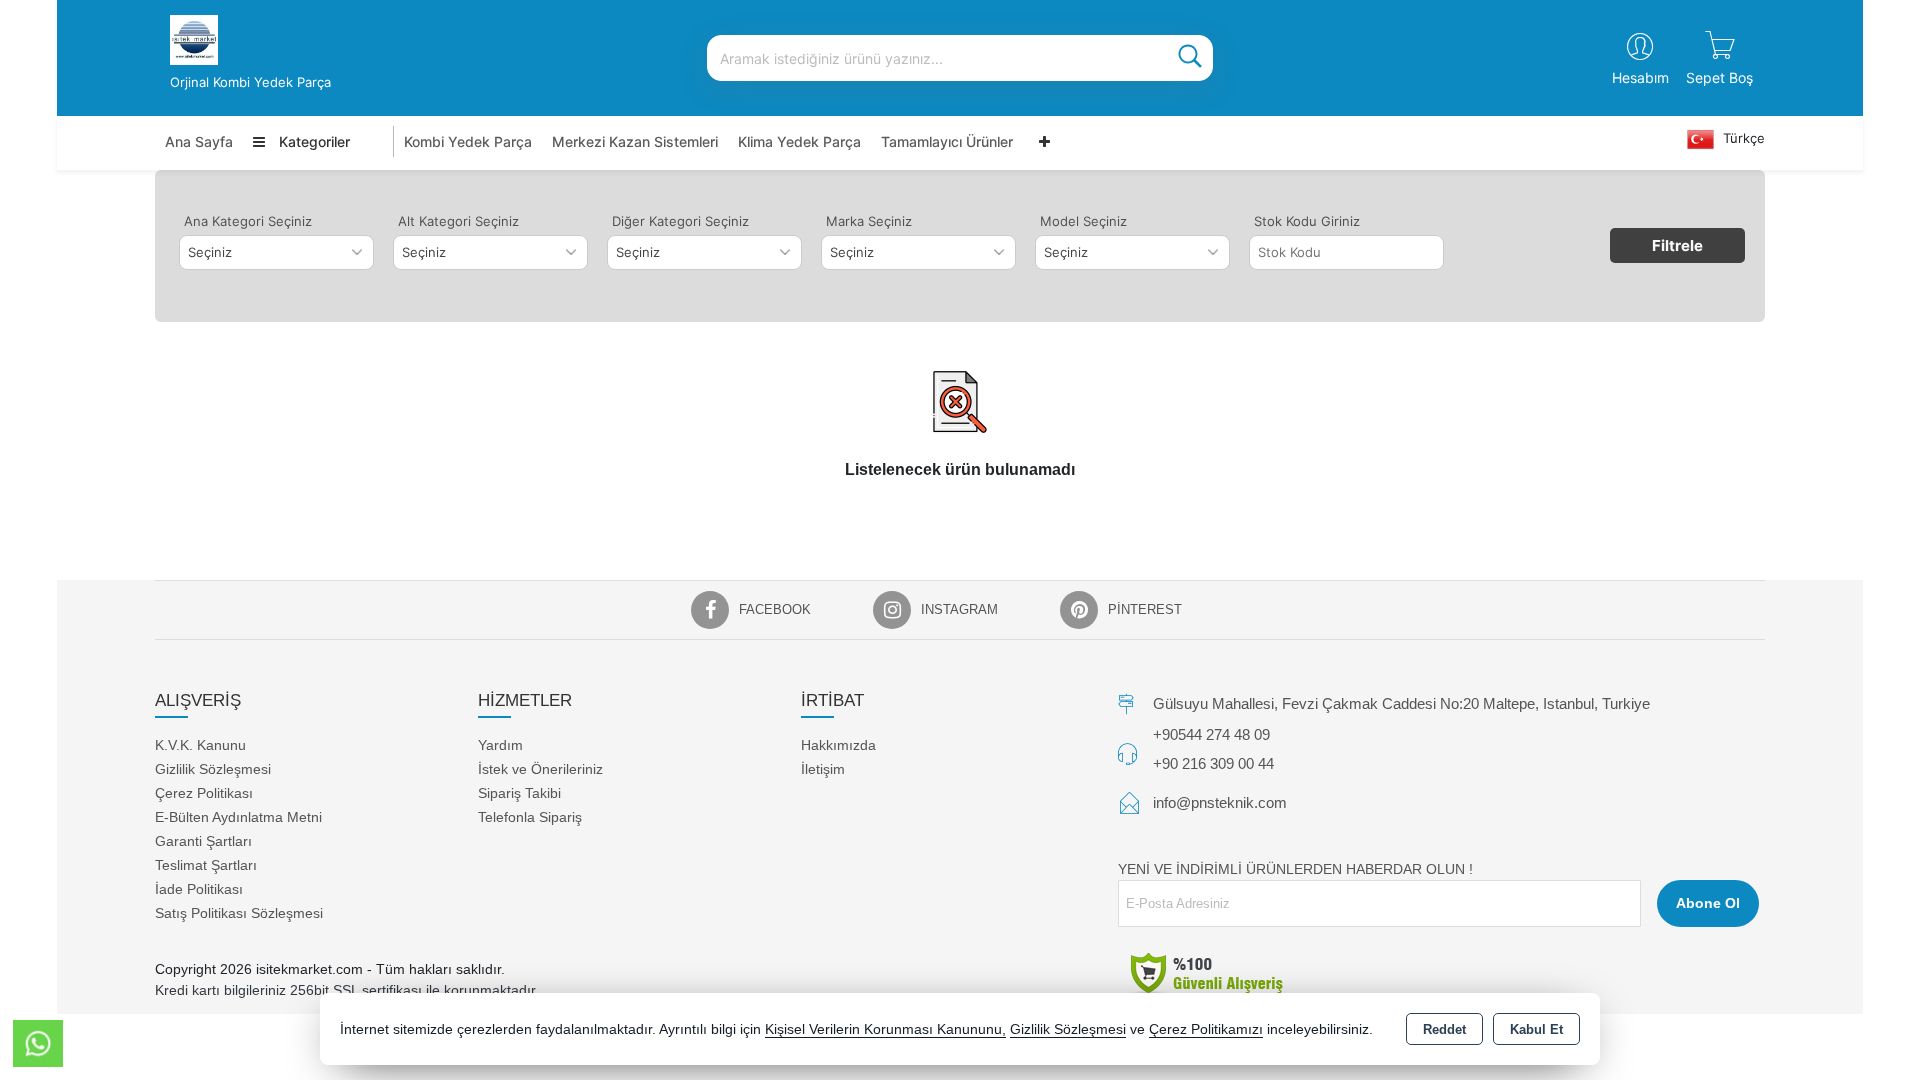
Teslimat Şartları (206, 865)
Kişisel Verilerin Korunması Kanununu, (885, 1029)
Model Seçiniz (1083, 221)
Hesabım (1640, 77)
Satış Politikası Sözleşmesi (239, 913)
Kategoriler (312, 141)
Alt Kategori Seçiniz (458, 221)
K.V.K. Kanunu (200, 745)
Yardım (500, 745)
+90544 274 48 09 (1211, 734)
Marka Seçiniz (869, 221)
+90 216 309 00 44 (1213, 763)
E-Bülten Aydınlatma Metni (238, 817)
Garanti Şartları (203, 841)
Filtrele (1677, 245)
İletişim (823, 769)
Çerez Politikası (204, 793)
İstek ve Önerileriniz (540, 769)
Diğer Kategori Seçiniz (680, 221)
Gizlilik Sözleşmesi (213, 769)
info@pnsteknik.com (1220, 802)
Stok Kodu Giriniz (1307, 221)
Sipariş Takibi (519, 793)
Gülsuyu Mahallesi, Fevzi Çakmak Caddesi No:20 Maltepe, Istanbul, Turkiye (1401, 703)
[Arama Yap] (1190, 58)
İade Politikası (199, 889)
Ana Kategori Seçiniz (248, 221)
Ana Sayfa (199, 141)
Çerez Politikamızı (1206, 1029)
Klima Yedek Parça (799, 141)
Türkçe (1742, 138)
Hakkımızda (838, 745)
